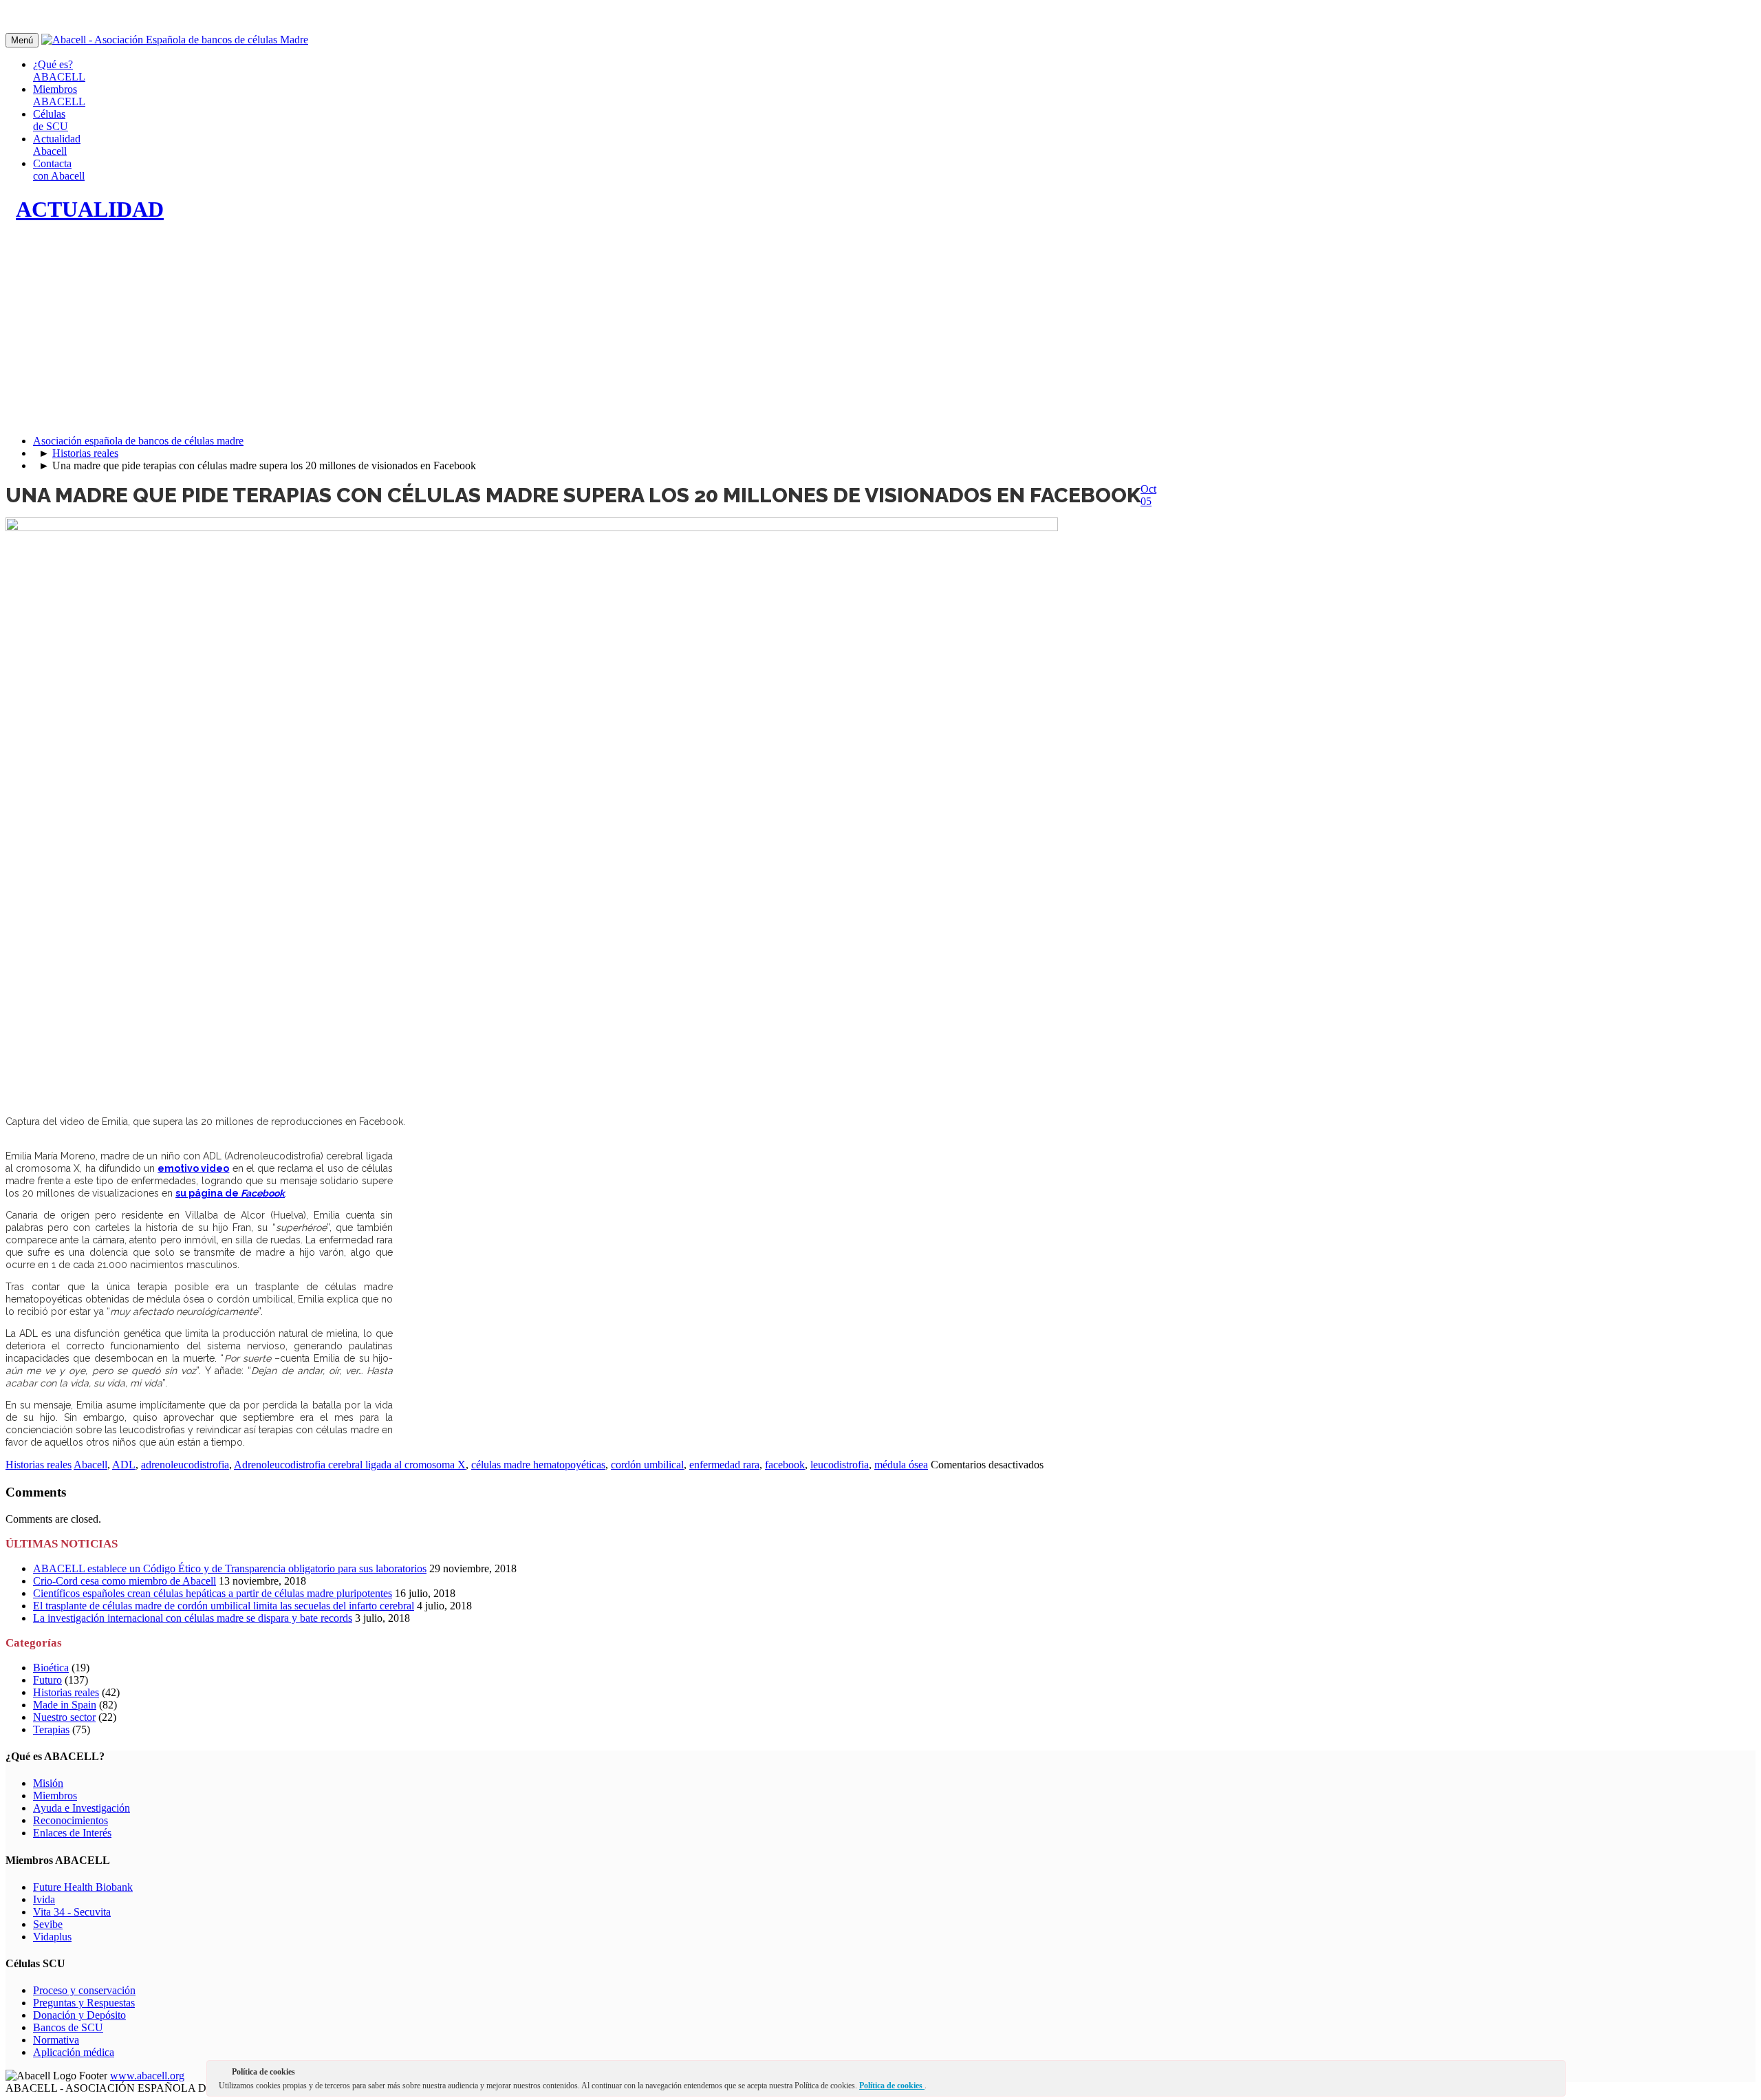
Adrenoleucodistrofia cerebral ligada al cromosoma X (350, 1465)
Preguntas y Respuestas (84, 2003)
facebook (785, 1465)
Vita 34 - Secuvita (72, 1912)
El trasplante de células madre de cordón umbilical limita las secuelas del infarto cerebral (224, 1606)
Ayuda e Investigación (82, 1808)
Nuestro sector (64, 1717)
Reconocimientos (71, 1820)
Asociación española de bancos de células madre (138, 441)
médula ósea (901, 1465)
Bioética (51, 1668)
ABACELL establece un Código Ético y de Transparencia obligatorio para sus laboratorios (230, 1568)
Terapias (51, 1729)
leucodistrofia (840, 1465)
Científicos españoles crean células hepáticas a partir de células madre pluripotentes (213, 1593)
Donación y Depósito (79, 2015)
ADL (124, 1465)
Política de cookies (892, 2086)
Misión (48, 1783)
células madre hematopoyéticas (538, 1465)
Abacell (90, 1465)
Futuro (47, 1680)
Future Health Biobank (83, 1887)
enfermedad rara (724, 1465)
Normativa (56, 2040)
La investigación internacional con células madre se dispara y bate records (193, 1618)
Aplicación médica (74, 2052)
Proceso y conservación (84, 1990)
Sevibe (48, 1924)
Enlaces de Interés (72, 1833)
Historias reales (85, 453)
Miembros (55, 1796)
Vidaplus (52, 1937)
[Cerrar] (1554, 2075)
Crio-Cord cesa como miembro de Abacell (125, 1581)
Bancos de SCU (68, 2027)
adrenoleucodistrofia (185, 1465)
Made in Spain (65, 1705)
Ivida (44, 1899)
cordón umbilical (647, 1465)
